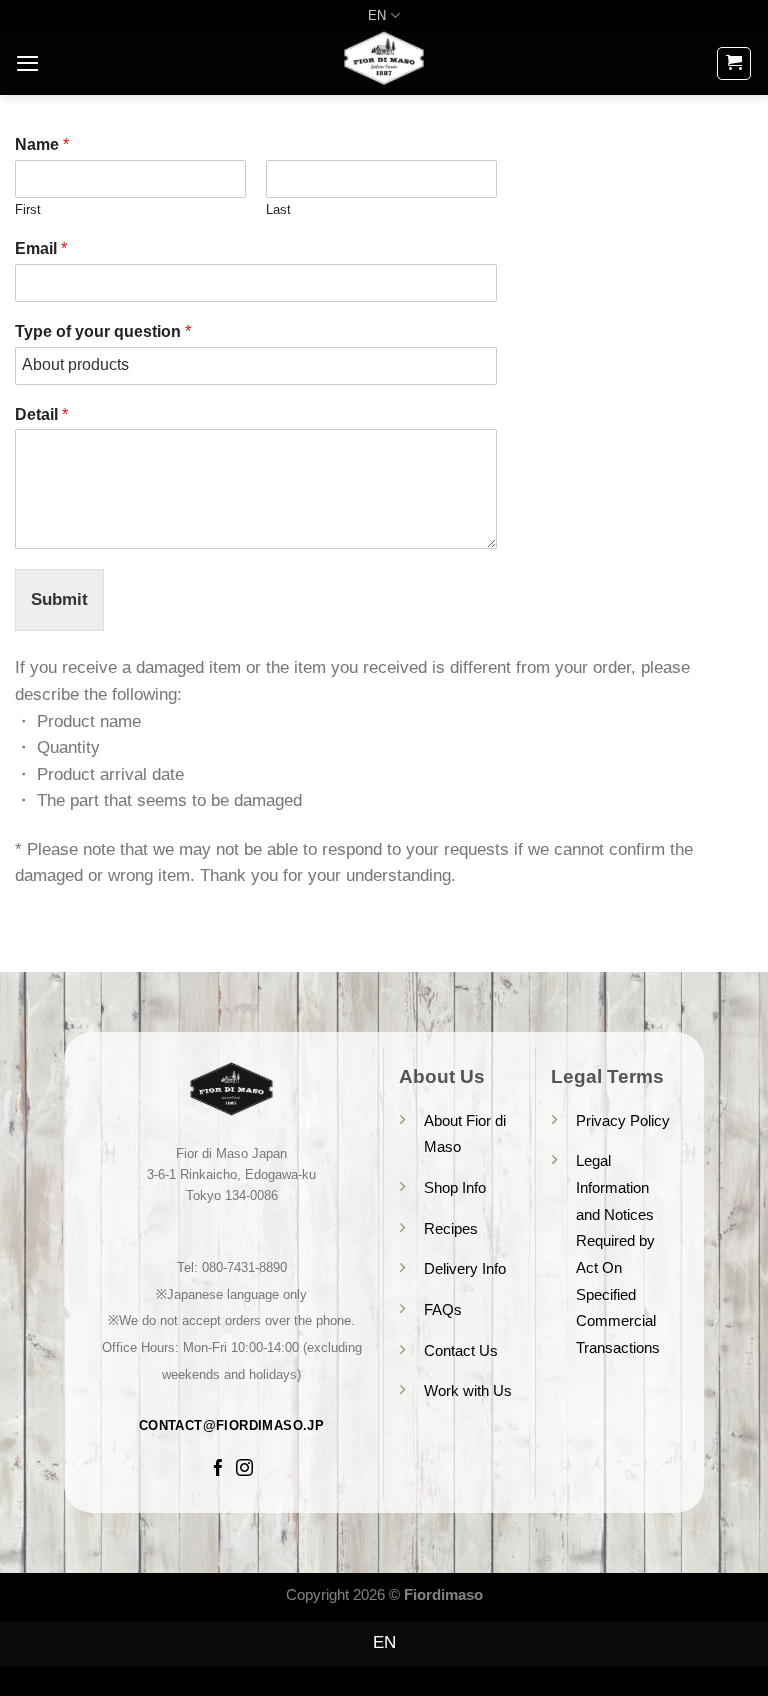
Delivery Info (465, 1268)
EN (377, 15)
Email (41, 248)
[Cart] (734, 63)
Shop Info (455, 1187)
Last (278, 209)
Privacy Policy (623, 1120)
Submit (59, 599)
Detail (41, 414)
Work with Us (468, 1390)
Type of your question (103, 331)
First (28, 209)
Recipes (451, 1228)
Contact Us (461, 1350)
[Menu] (27, 63)
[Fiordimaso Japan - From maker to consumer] (384, 63)
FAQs (443, 1309)
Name (42, 144)
